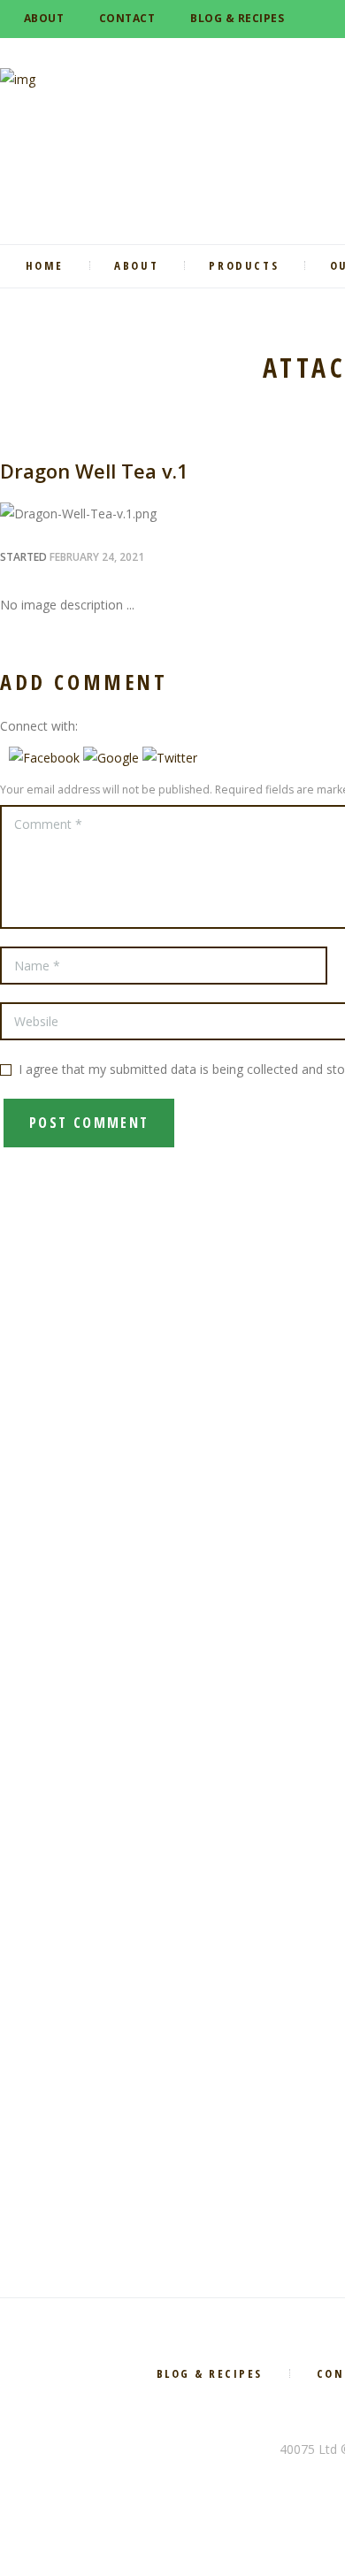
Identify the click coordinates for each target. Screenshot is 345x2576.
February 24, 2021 (97, 557)
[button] (46, 758)
